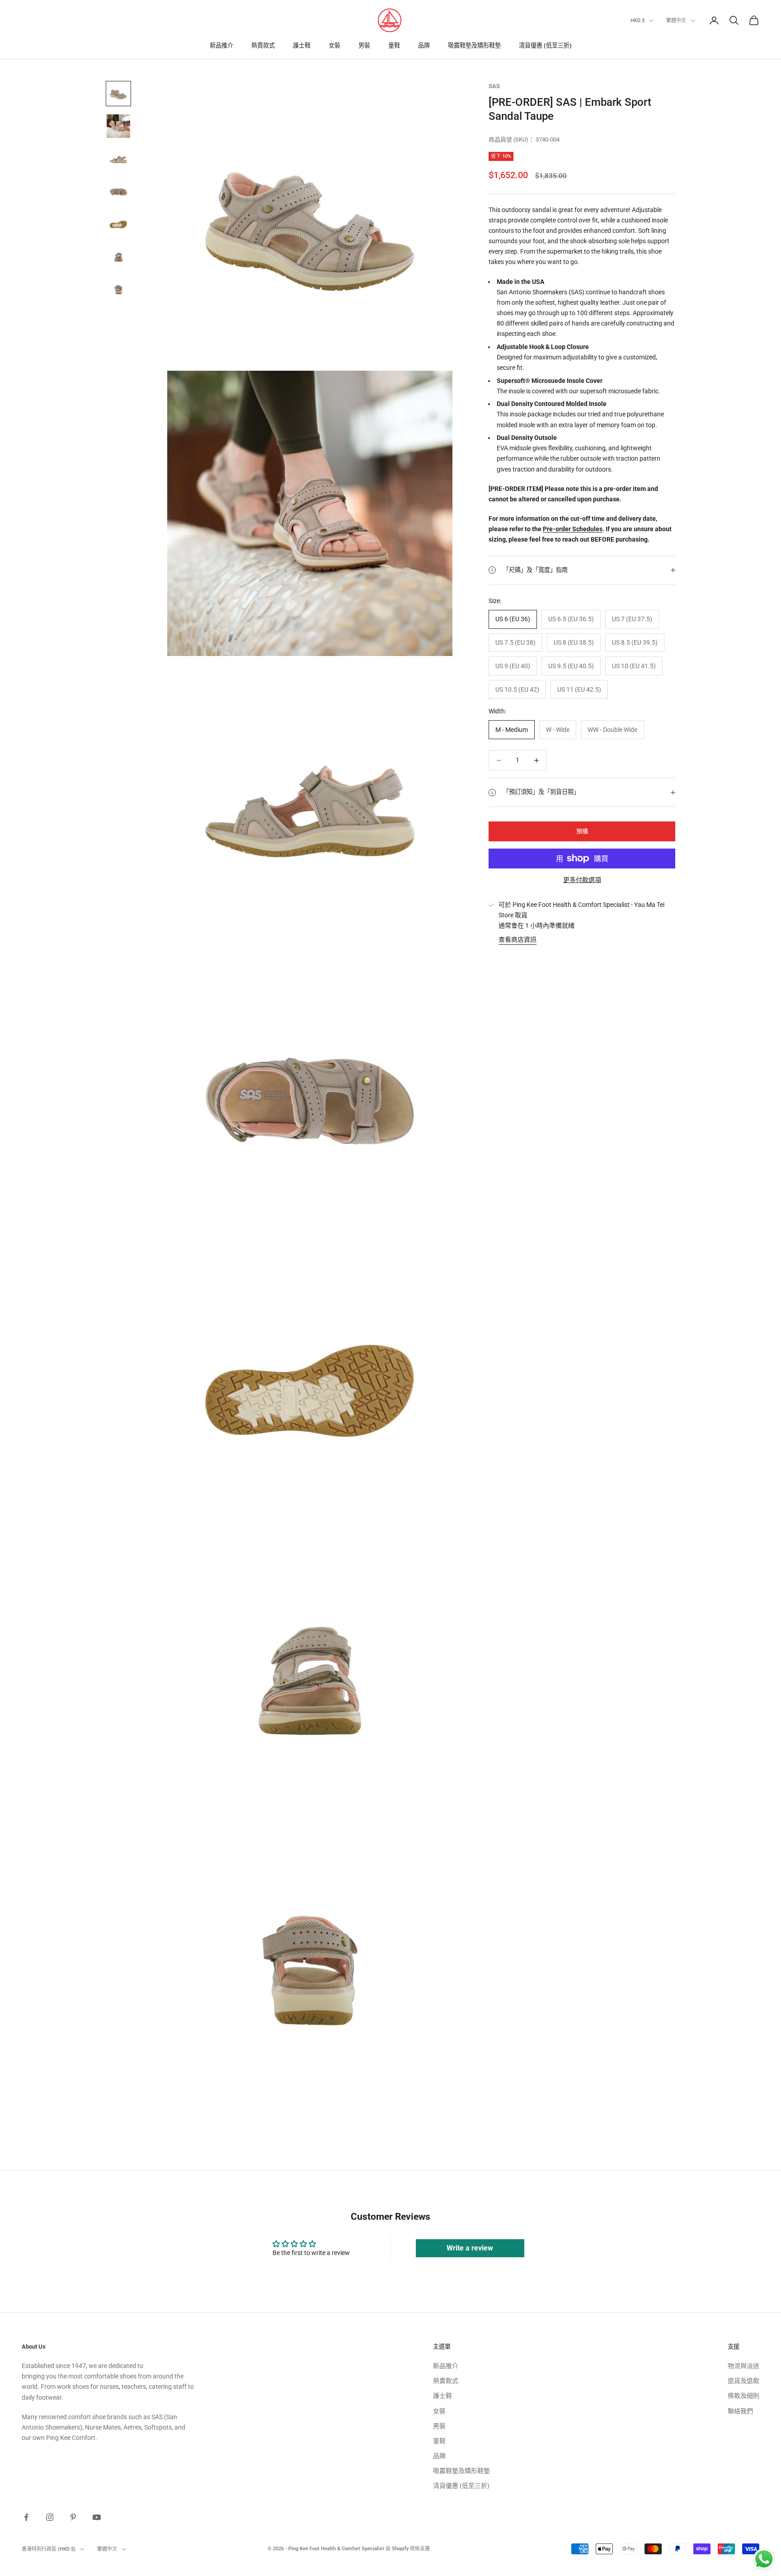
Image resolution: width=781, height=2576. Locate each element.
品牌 (424, 45)
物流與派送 (743, 2366)
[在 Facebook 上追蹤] (26, 2517)
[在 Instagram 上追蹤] (50, 2517)
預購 (582, 831)
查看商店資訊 (518, 939)
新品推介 (221, 45)
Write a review (470, 2248)
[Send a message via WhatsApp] (764, 2559)
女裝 (334, 45)
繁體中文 (676, 21)
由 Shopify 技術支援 (408, 2549)
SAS (494, 86)
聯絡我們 (740, 2411)
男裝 (364, 45)
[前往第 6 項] (118, 256)
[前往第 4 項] (118, 191)
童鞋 (394, 45)
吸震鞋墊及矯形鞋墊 (474, 45)
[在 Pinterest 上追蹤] (73, 2517)
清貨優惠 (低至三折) (545, 45)
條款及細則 (743, 2396)
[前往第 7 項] (118, 289)
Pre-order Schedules (573, 529)
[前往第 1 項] (118, 94)
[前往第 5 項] (118, 224)
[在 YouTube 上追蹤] (97, 2517)
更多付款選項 (582, 880)
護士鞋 (302, 45)
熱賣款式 (263, 45)
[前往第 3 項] (118, 159)
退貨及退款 (743, 2381)
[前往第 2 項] (118, 126)
